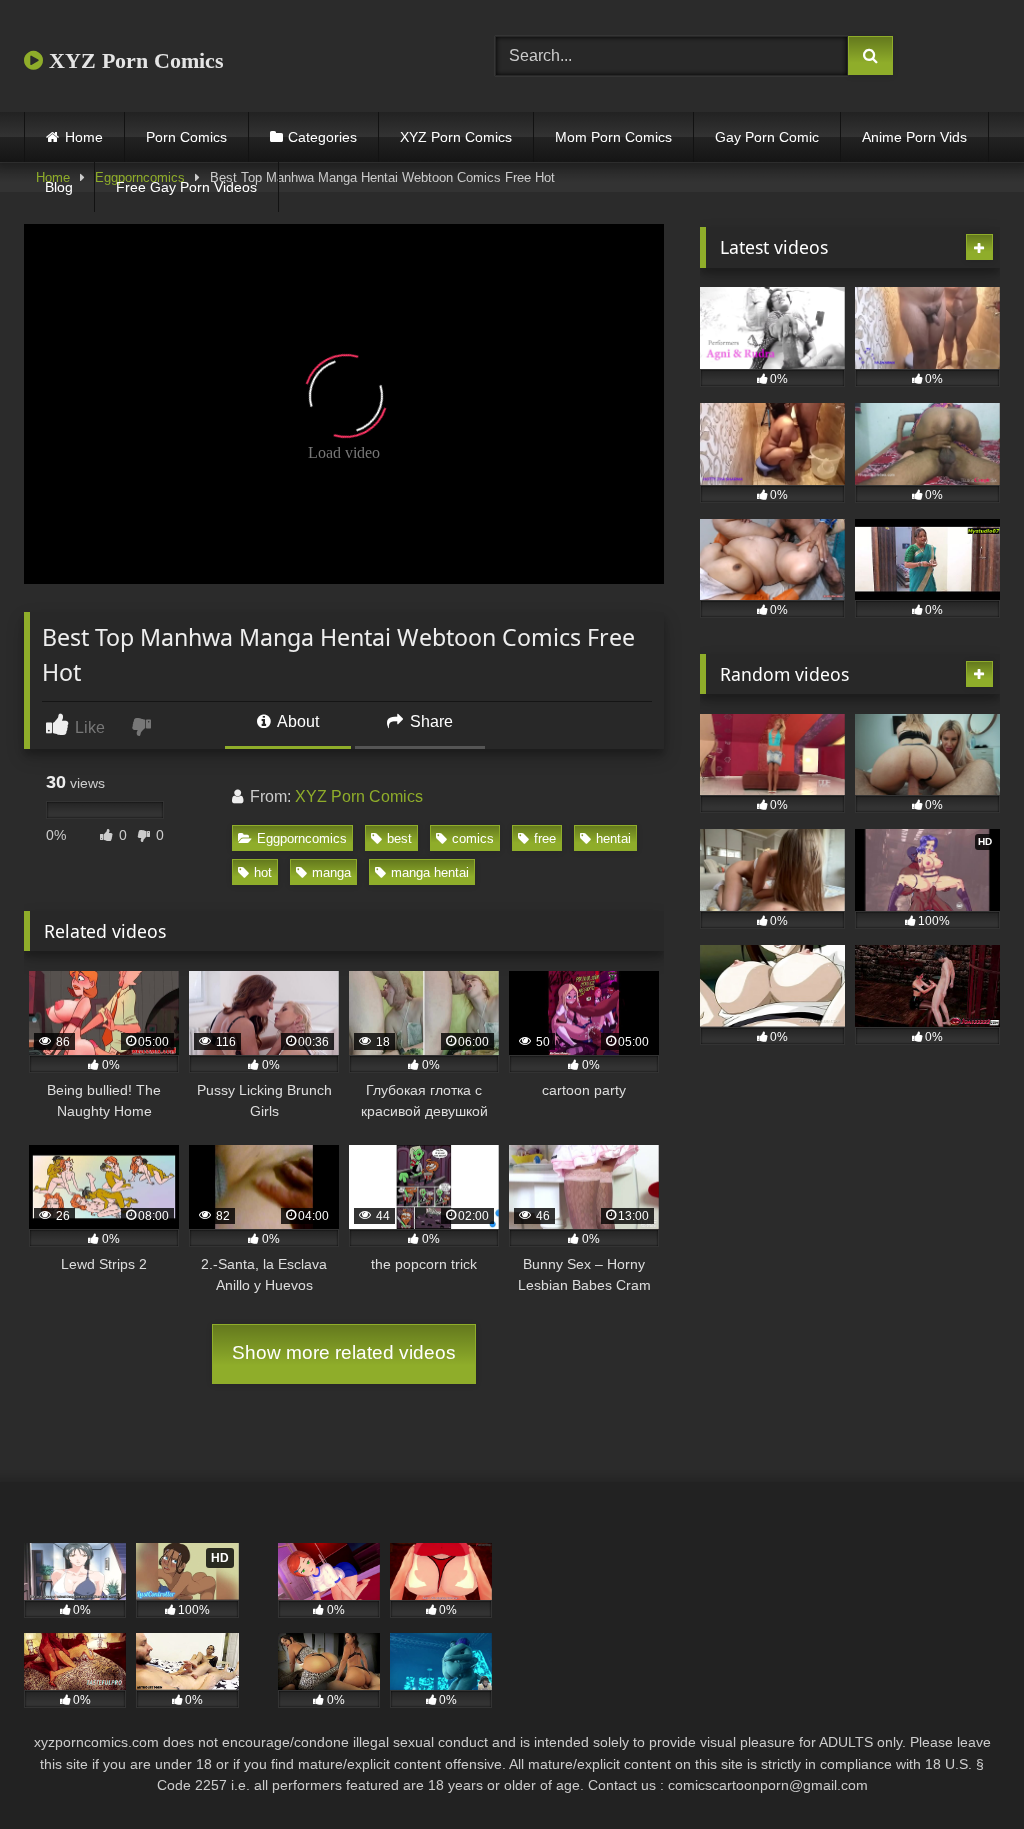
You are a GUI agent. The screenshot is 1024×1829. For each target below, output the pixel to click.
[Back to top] (962, 1769)
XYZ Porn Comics (133, 60)
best (399, 838)
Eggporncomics (302, 838)
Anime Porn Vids (914, 137)
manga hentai (430, 872)
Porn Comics (186, 137)
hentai (613, 838)
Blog (59, 187)
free (545, 838)
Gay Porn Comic (767, 137)
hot (263, 872)
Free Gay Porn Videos (186, 187)
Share (429, 721)
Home (84, 137)
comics (473, 838)
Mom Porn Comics (613, 137)
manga (331, 872)
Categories (322, 137)
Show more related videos (344, 1352)
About (296, 721)
